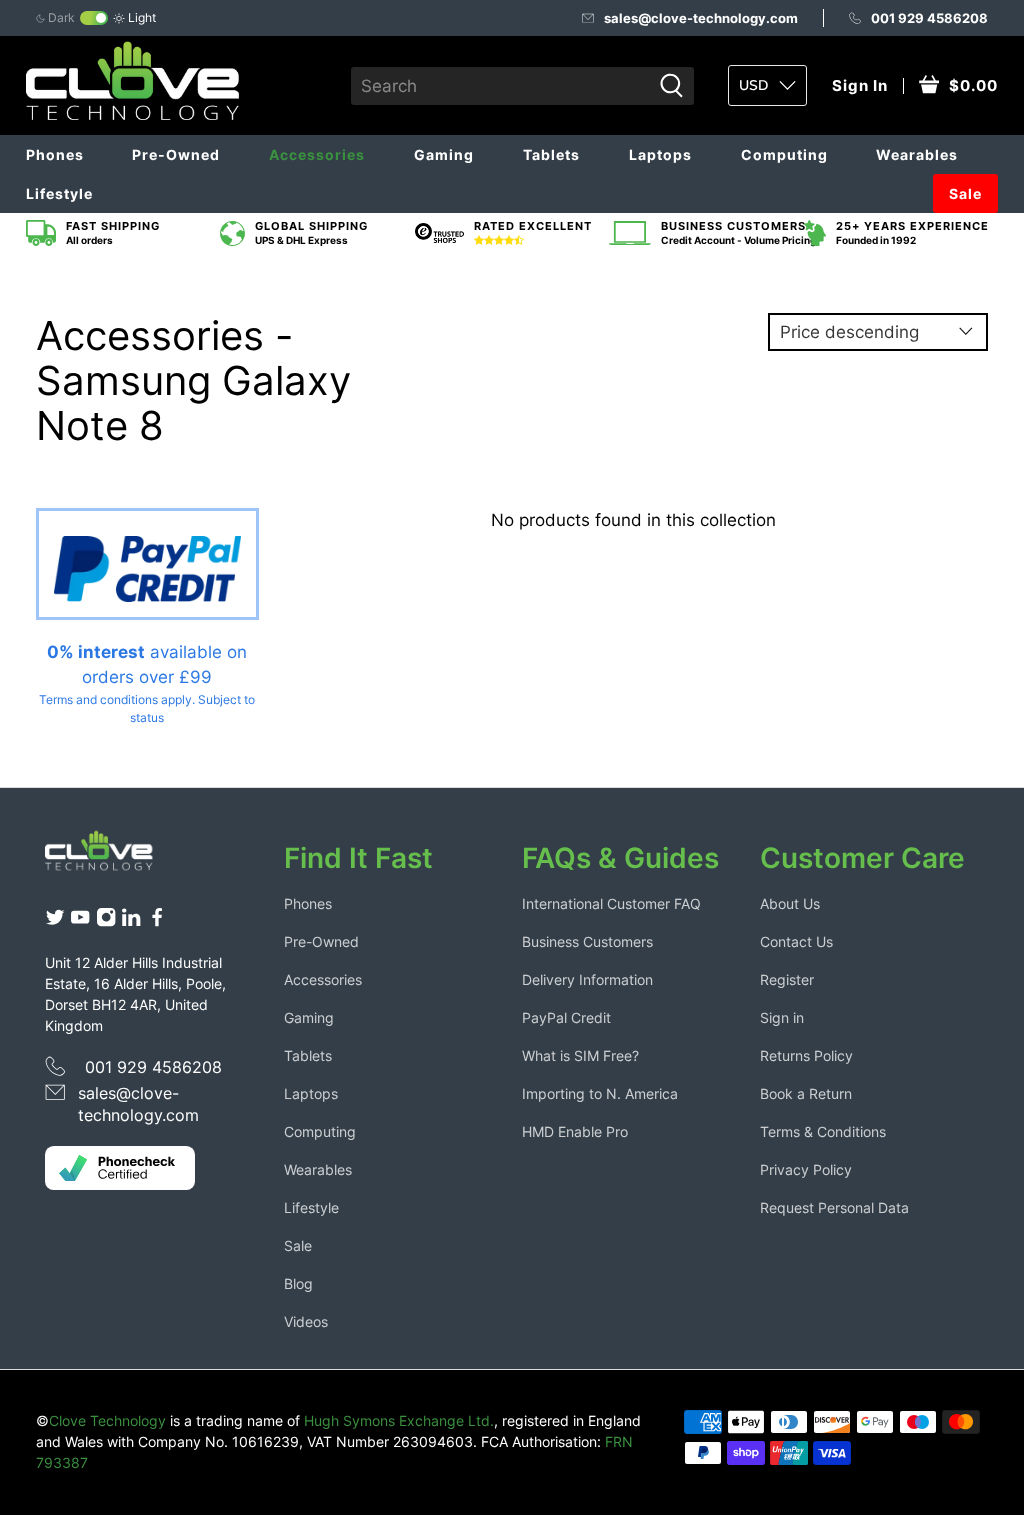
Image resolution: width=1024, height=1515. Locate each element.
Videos (306, 1321)
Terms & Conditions (823, 1131)
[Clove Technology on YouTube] (80, 921)
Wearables (917, 154)
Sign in (782, 1017)
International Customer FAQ (611, 903)
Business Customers (587, 941)
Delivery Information (587, 979)
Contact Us (796, 941)
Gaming (444, 154)
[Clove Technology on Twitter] (55, 921)
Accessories (317, 154)
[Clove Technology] (110, 857)
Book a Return (806, 1093)
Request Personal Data (834, 1207)
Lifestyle (59, 193)
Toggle (94, 18)
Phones (55, 154)
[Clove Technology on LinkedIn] (131, 921)
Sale (965, 193)
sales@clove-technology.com (701, 18)
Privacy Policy (806, 1169)
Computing (784, 154)
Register (787, 979)
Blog (298, 1283)
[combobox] (500, 86)
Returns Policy (806, 1055)
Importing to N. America (600, 1093)
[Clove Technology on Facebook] (157, 921)
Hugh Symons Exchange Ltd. (399, 1420)
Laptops (660, 154)
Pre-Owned (176, 154)
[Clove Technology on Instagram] (106, 921)
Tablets (551, 154)
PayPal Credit (566, 1017)
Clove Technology (107, 1420)
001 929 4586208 (929, 18)
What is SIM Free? (580, 1055)
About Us (790, 903)
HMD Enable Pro (575, 1131)
